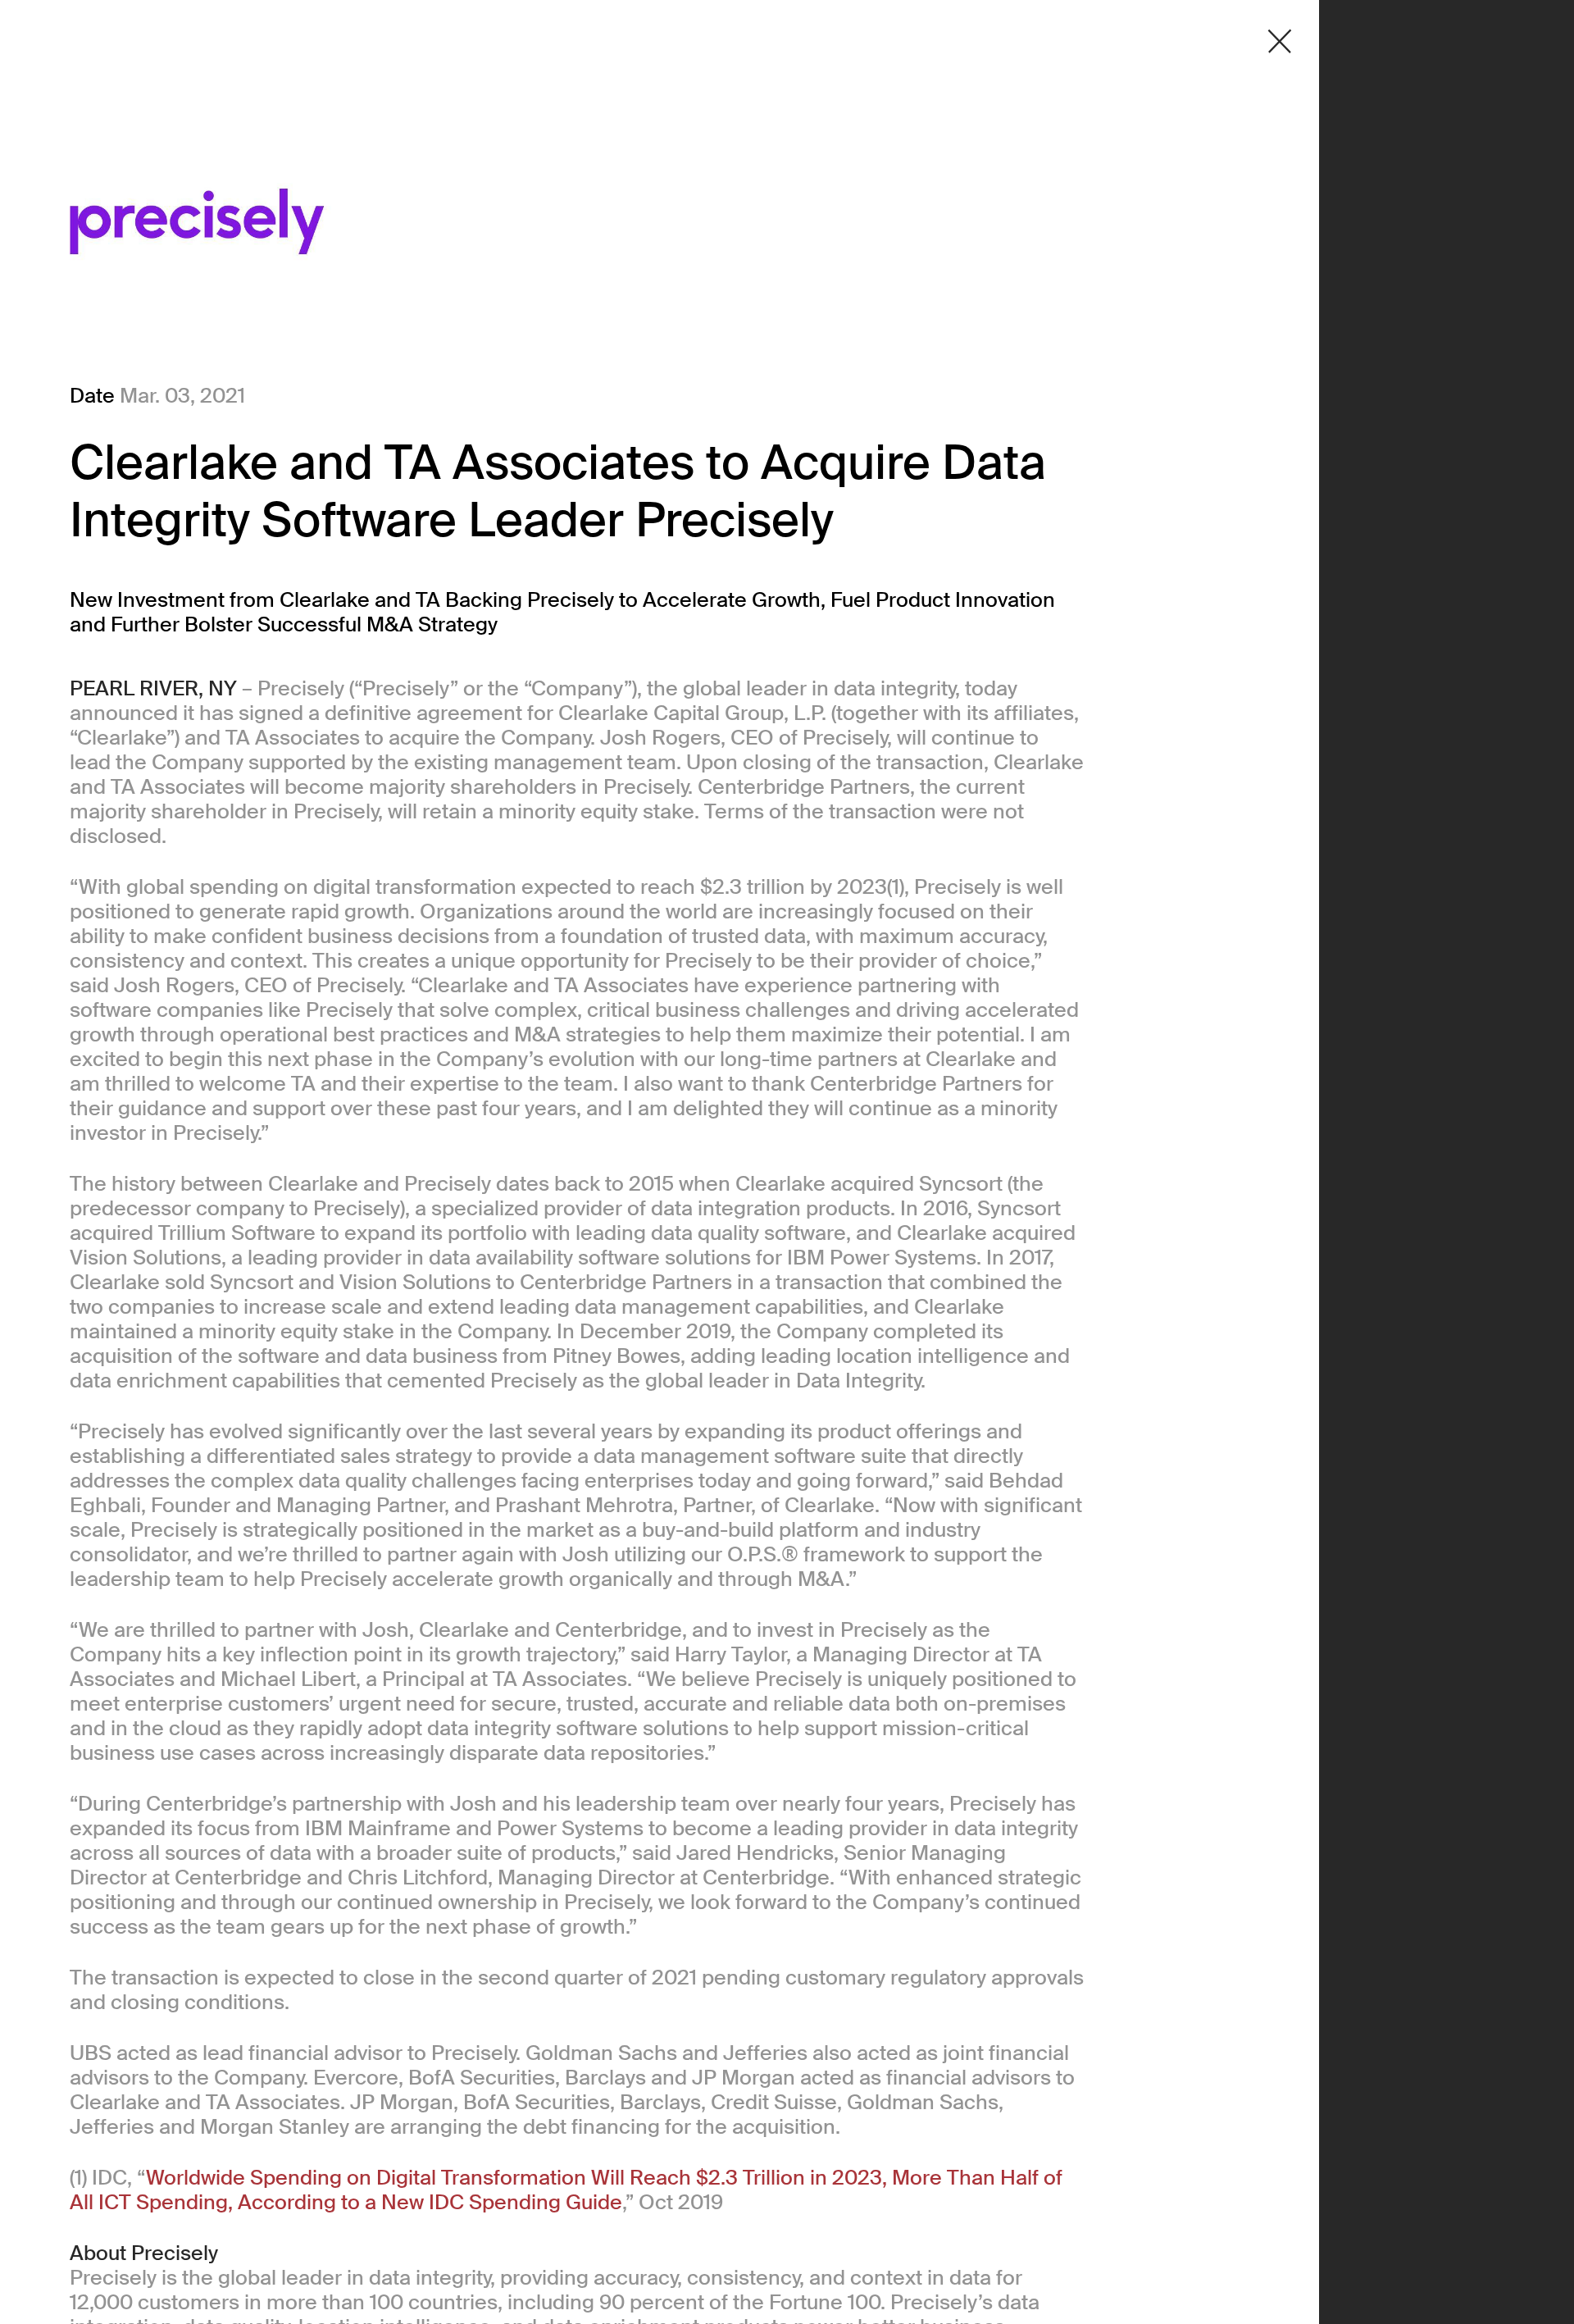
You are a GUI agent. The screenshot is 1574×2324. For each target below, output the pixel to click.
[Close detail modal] (1280, 41)
